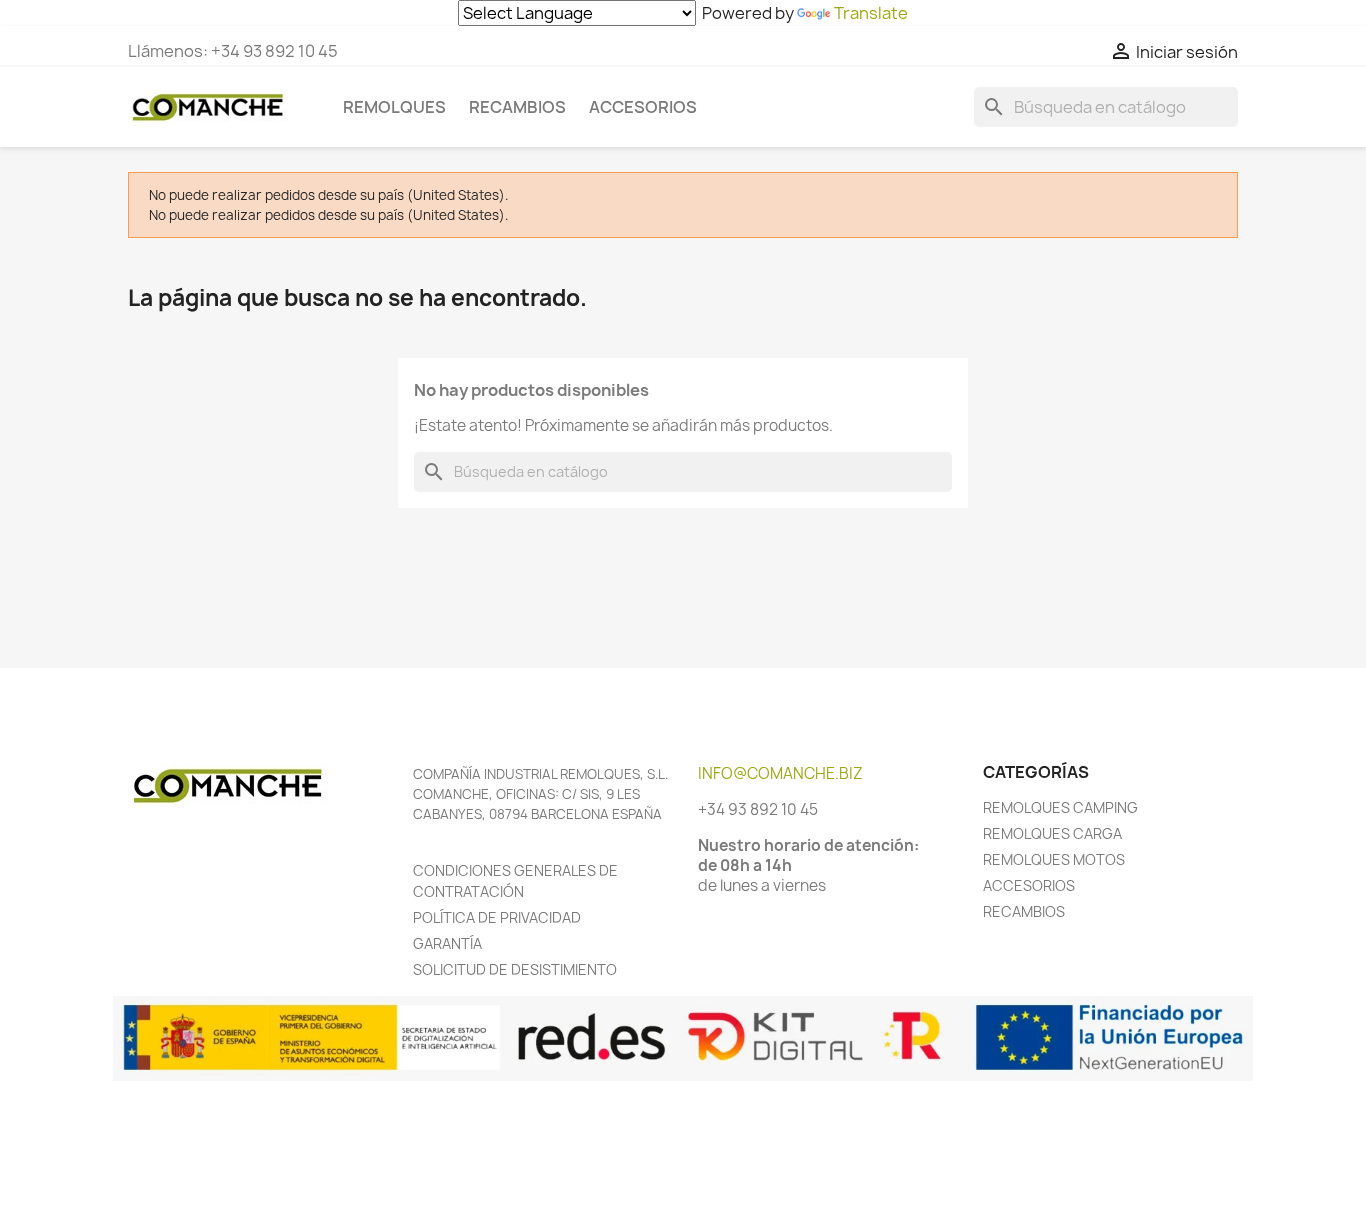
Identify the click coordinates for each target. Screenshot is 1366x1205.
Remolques (394, 107)
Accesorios (643, 107)
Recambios (517, 107)
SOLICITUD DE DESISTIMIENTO (515, 969)
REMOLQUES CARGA (1052, 833)
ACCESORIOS (1029, 885)
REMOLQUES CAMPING (1060, 807)
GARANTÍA (447, 943)
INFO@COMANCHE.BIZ (780, 773)
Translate (871, 13)
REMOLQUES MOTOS (1054, 859)
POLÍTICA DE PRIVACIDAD (497, 917)
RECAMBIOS (1024, 911)
